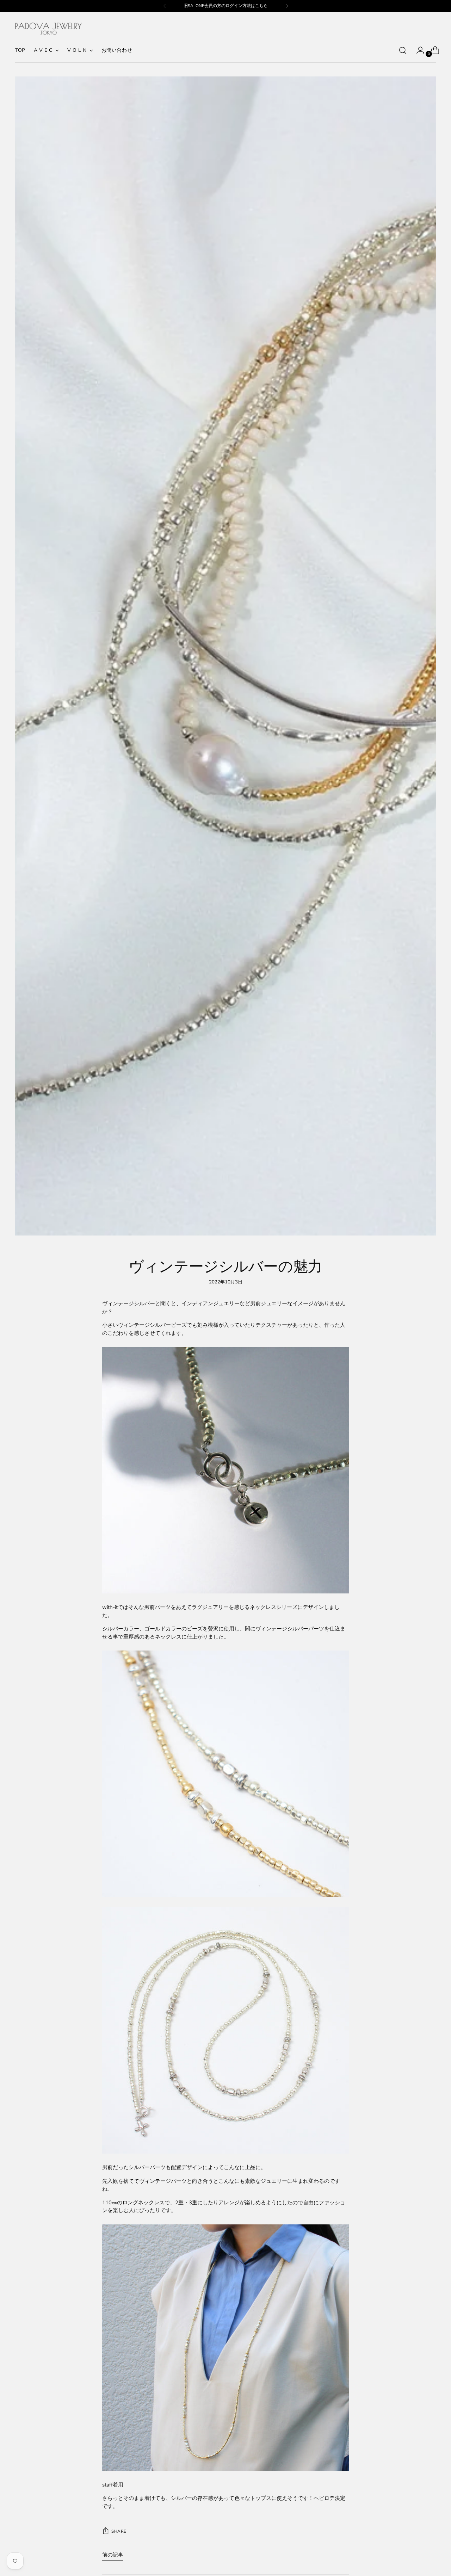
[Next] (287, 6)
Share (119, 2531)
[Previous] (165, 6)
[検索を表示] (403, 50)
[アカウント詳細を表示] (418, 50)
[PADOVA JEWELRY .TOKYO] (48, 29)
